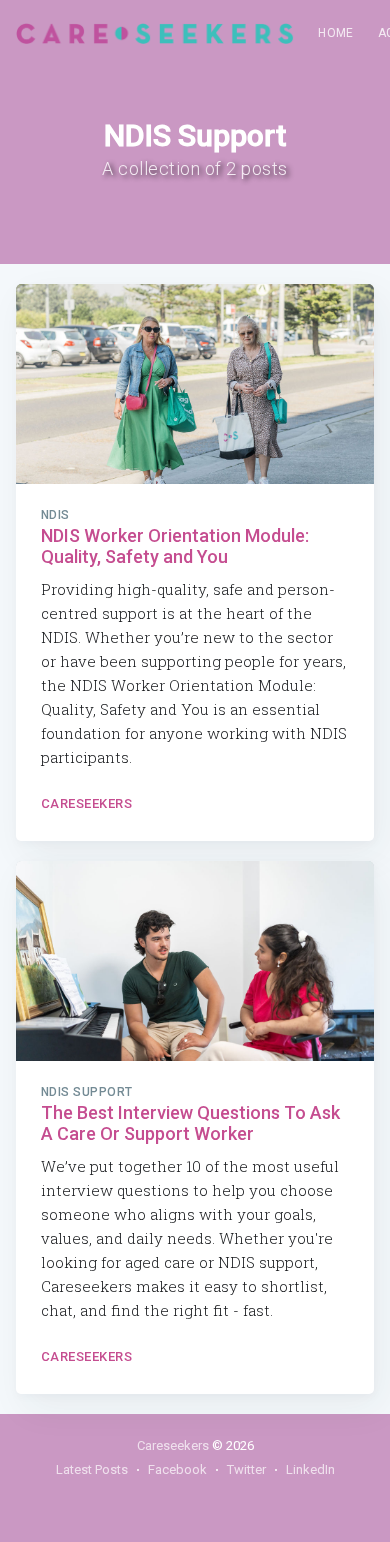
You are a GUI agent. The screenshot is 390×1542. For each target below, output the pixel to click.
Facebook (177, 1469)
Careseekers (87, 803)
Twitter (246, 1469)
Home (336, 33)
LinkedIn (310, 1469)
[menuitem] (336, 33)
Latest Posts (92, 1469)
